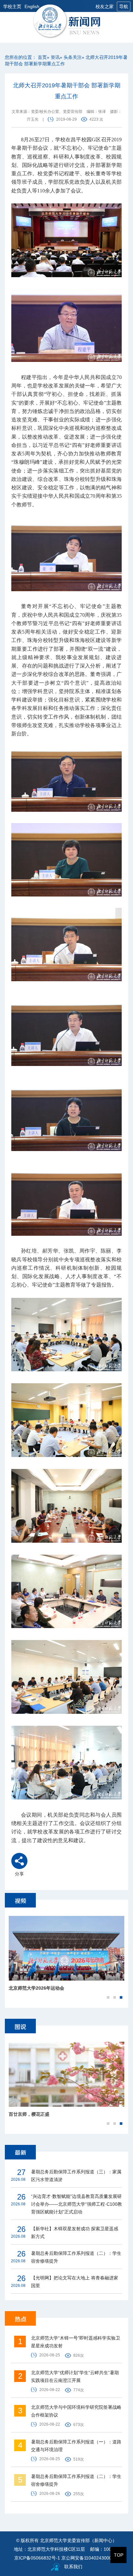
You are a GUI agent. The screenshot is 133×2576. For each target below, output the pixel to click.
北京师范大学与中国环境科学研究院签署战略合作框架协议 (76, 2411)
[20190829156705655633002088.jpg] (66, 1677)
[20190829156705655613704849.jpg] (66, 1592)
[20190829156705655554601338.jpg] (66, 1335)
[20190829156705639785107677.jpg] (66, 945)
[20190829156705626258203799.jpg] (66, 240)
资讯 (55, 57)
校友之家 (105, 6)
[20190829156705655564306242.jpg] (66, 1506)
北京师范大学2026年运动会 (36, 1988)
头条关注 (73, 57)
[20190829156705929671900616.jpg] (66, 554)
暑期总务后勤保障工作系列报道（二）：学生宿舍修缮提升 (76, 2257)
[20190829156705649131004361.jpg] (66, 1199)
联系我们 (73, 2567)
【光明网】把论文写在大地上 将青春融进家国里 (75, 2282)
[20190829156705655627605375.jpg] (66, 1763)
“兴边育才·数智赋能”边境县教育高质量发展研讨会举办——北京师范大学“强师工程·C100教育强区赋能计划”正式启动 (77, 2204)
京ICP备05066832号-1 (37, 2558)
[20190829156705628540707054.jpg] (66, 325)
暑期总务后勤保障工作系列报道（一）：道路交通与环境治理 (76, 2446)
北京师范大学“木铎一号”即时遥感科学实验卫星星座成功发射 (76, 2342)
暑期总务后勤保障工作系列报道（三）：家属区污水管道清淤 (76, 2176)
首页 (42, 57)
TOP (119, 2555)
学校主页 (12, 6)
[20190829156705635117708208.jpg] (66, 775)
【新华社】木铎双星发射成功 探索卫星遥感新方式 (75, 2233)
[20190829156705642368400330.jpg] (66, 1029)
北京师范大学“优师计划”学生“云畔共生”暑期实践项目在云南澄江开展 (75, 2376)
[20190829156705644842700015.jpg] (66, 1114)
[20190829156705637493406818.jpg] (66, 860)
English (32, 6)
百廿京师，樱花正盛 (29, 2114)
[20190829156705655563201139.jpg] (66, 1420)
